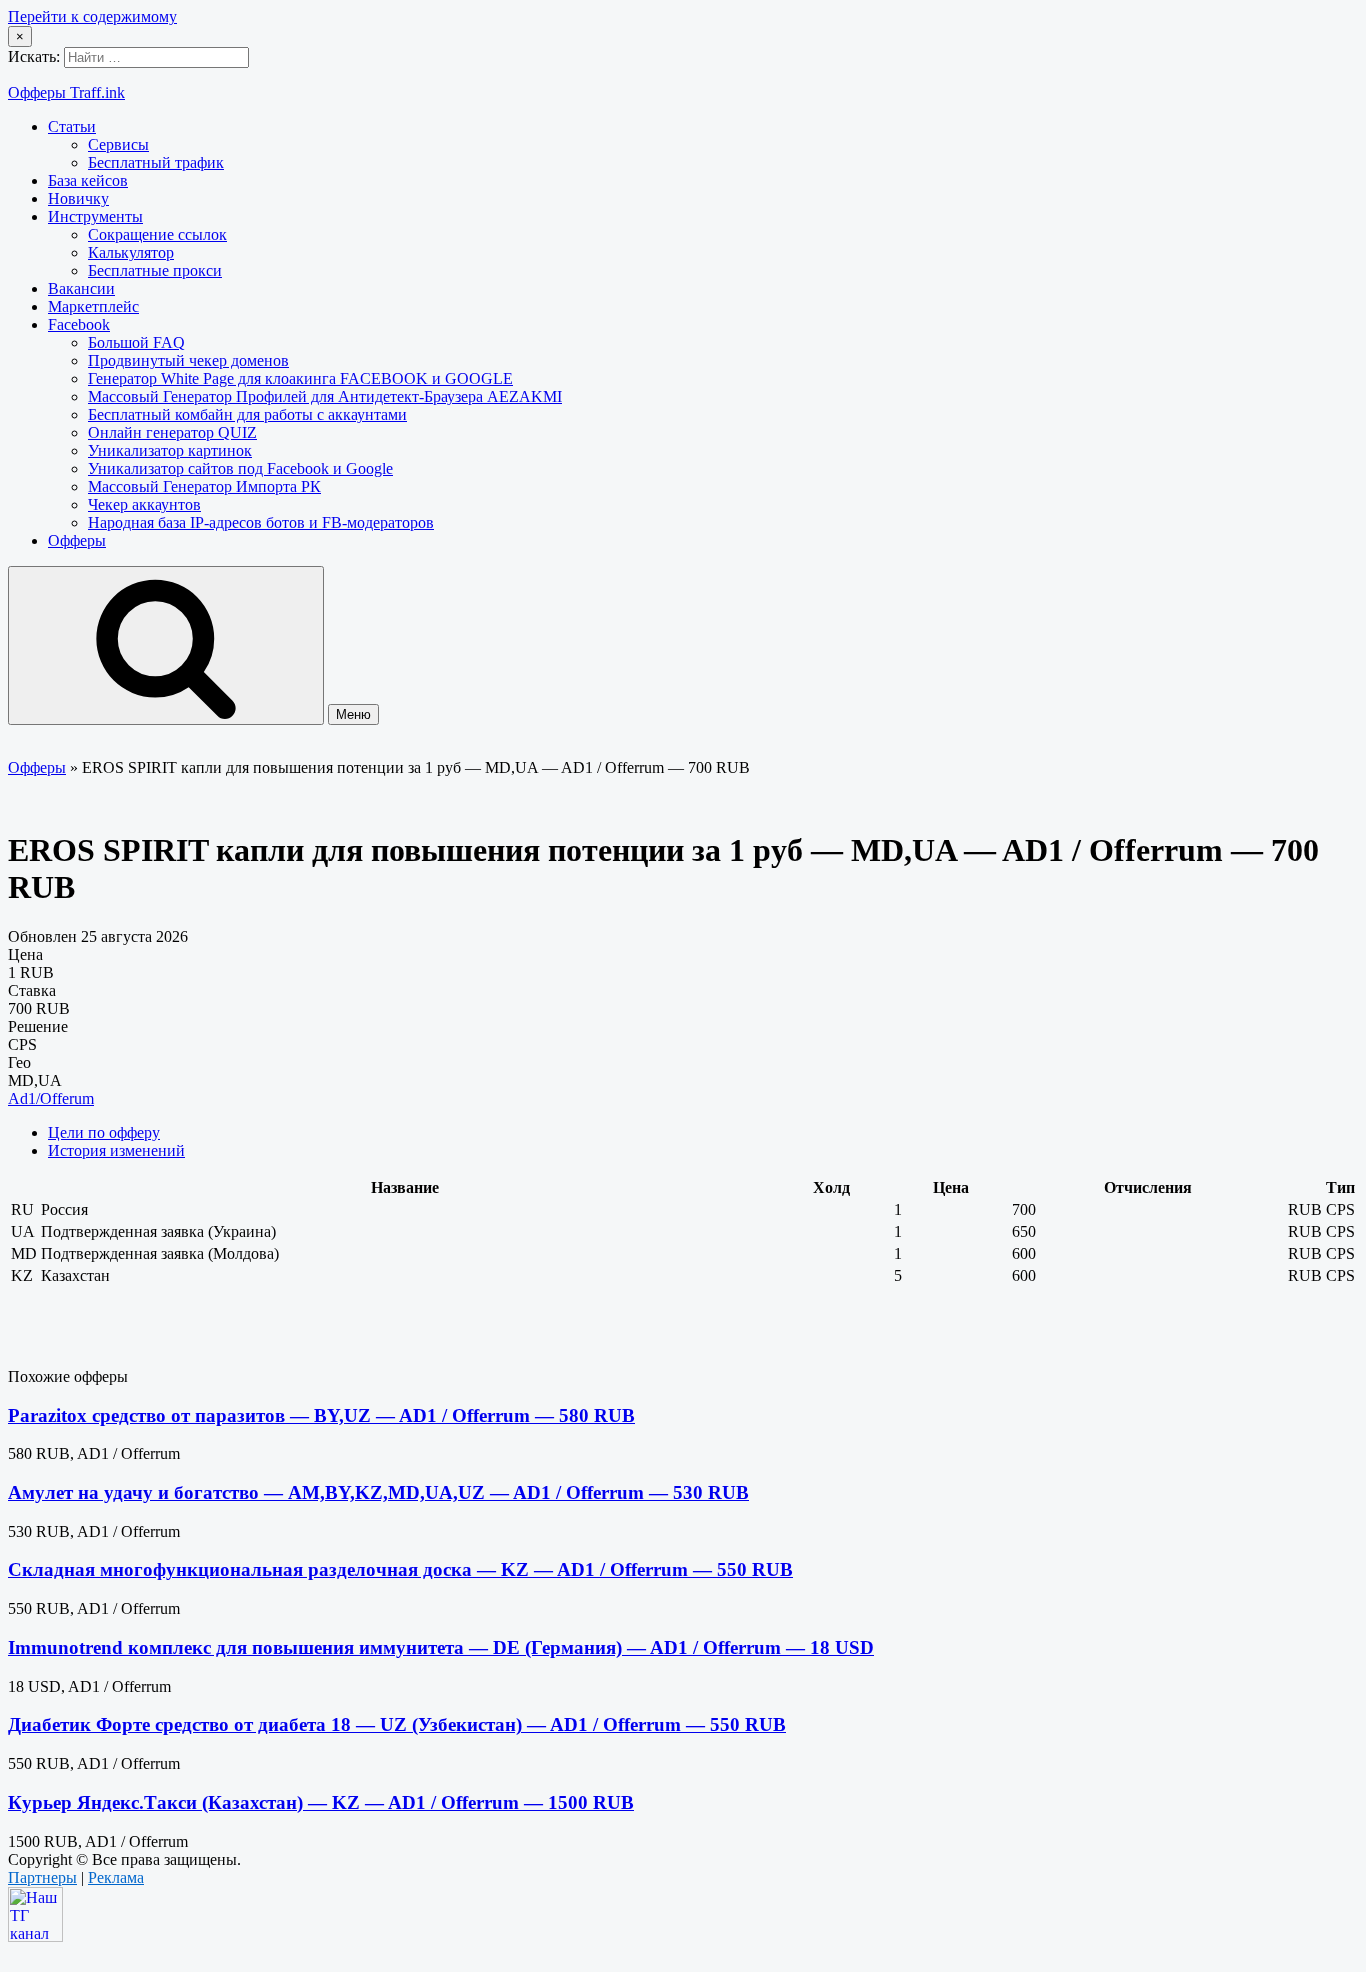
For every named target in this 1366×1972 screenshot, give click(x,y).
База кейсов (88, 180)
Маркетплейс (93, 306)
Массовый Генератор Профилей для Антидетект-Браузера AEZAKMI (325, 396)
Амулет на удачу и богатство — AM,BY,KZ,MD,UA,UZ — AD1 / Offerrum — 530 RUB (378, 1492)
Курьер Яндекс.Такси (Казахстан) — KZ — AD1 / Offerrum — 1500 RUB (321, 1802)
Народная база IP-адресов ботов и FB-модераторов (261, 522)
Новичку (78, 198)
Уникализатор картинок (170, 450)
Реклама (116, 1877)
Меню (353, 714)
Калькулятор (131, 252)
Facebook (79, 324)
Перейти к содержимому (92, 16)
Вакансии (81, 288)
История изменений (116, 1150)
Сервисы (118, 144)
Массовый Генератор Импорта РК (204, 486)
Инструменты (95, 216)
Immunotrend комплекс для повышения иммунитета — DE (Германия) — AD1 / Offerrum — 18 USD (441, 1647)
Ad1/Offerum (51, 1098)
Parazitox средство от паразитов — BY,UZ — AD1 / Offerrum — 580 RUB (321, 1415)
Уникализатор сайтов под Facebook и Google (240, 468)
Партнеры (42, 1877)
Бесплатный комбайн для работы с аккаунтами (247, 414)
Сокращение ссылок (157, 234)
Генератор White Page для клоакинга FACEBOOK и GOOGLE (300, 378)
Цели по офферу (104, 1132)
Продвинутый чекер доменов (188, 360)
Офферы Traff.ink (66, 92)
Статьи (72, 126)
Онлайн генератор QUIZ (172, 432)
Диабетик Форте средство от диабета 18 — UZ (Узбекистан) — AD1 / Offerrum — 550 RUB (397, 1724)
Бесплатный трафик (156, 162)
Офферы (77, 540)
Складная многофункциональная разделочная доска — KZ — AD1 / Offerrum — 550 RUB (400, 1569)
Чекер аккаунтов (144, 504)
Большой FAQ (136, 342)
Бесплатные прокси (155, 270)
